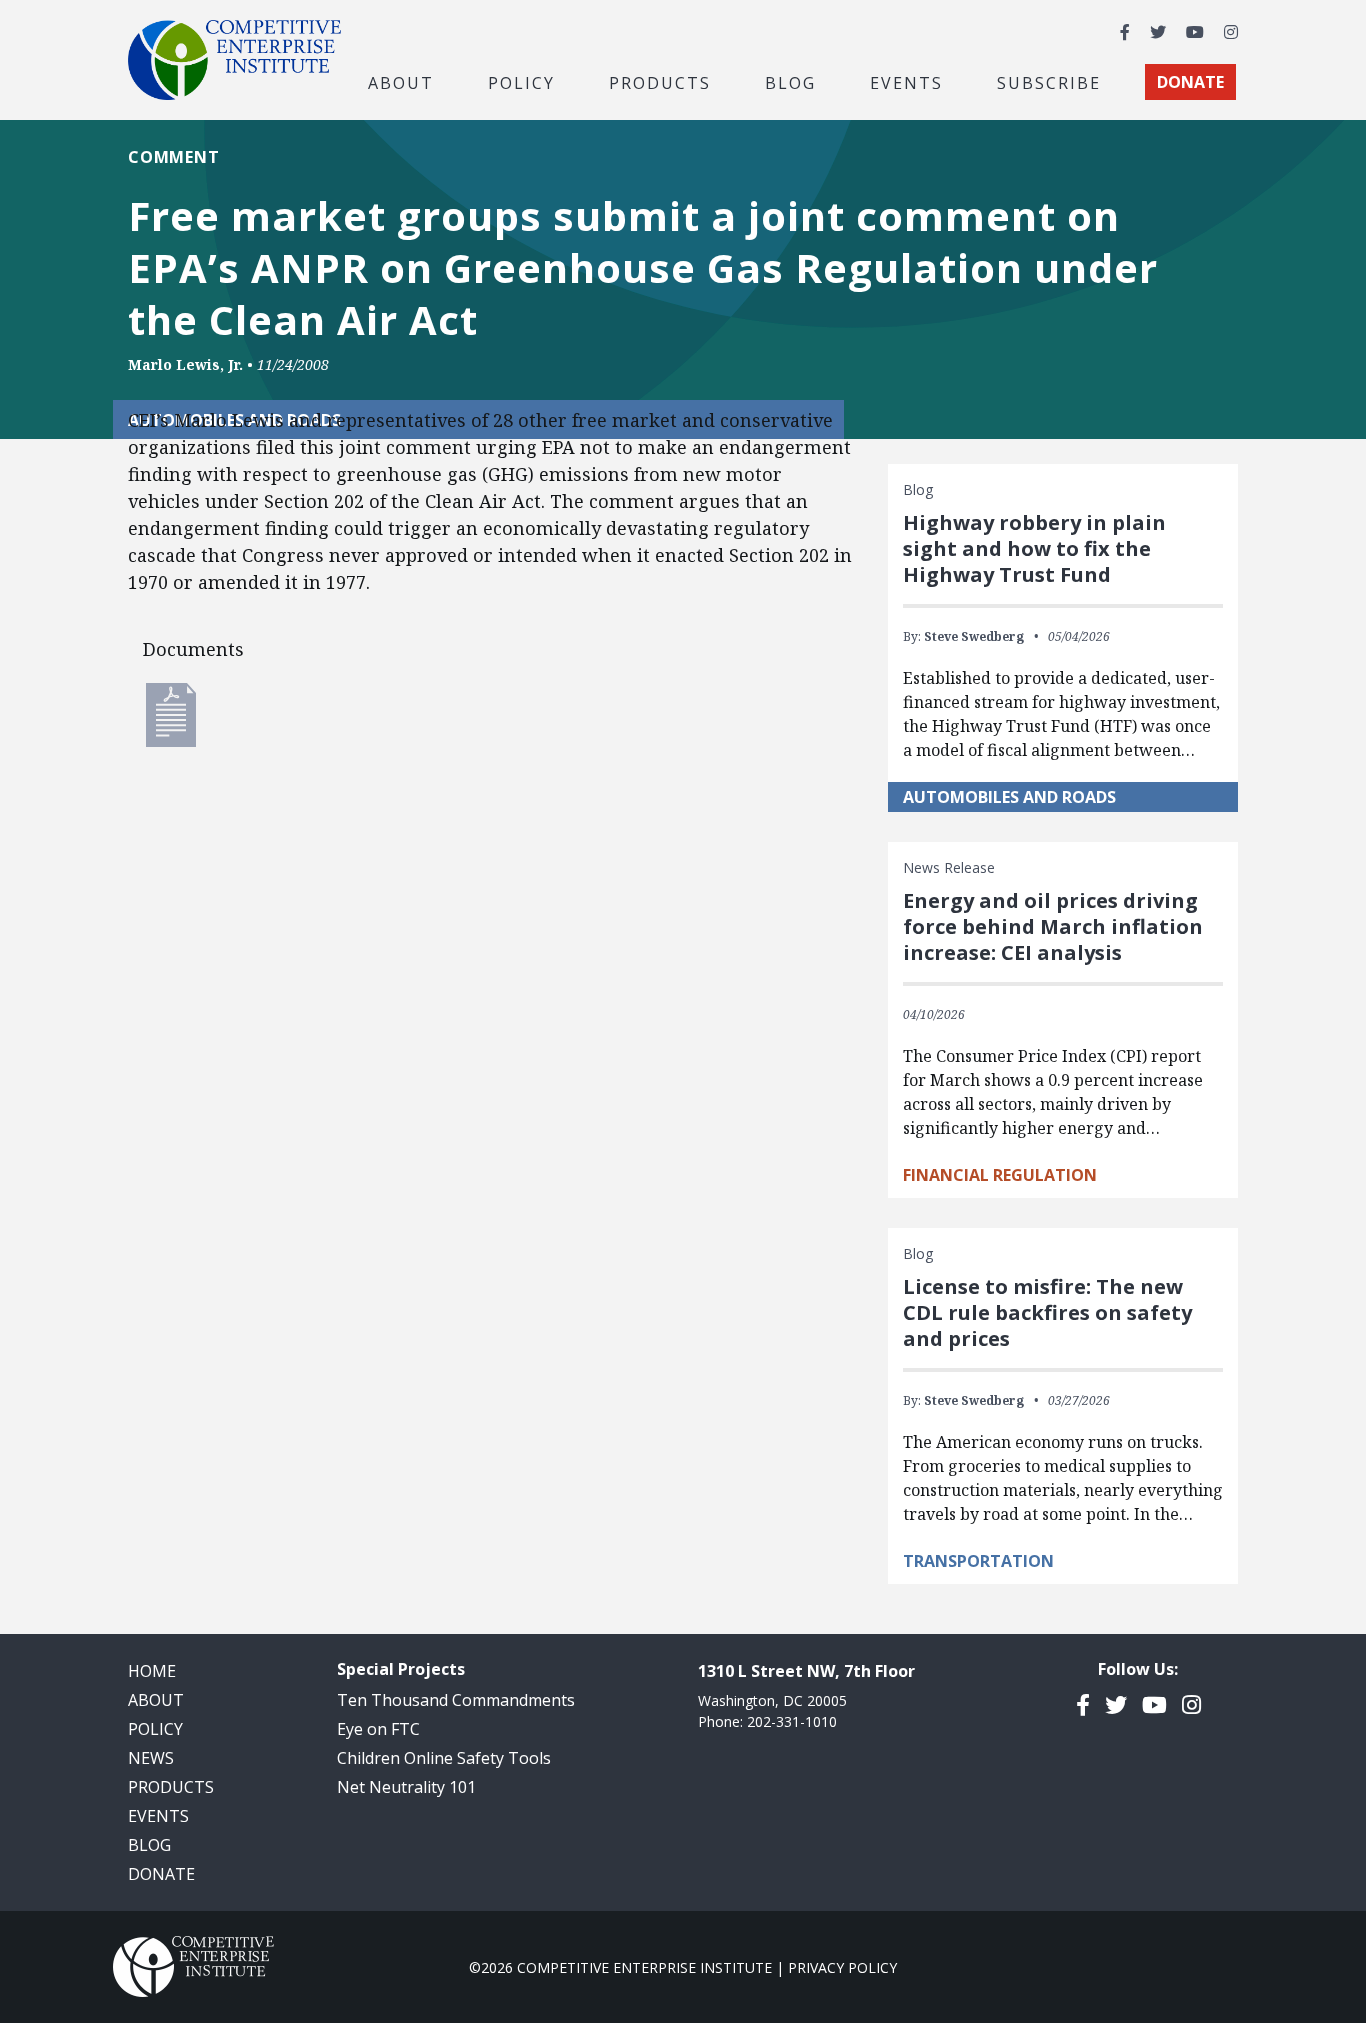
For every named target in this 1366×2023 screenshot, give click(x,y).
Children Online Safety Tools (444, 1758)
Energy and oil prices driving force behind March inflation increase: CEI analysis (1053, 926)
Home (152, 1671)
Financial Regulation (1000, 1175)
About (156, 1700)
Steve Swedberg (974, 636)
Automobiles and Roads (1009, 797)
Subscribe (1049, 82)
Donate (161, 1874)
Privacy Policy (842, 1967)
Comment (173, 157)
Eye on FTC (378, 1729)
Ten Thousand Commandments (456, 1700)
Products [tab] (660, 82)
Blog (790, 82)
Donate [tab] (1190, 82)
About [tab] (401, 82)
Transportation (978, 1561)
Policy (155, 1729)
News (151, 1758)
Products (171, 1787)
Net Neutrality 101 (406, 1787)
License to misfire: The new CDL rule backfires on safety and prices (1047, 1312)
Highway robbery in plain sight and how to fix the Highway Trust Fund (1034, 548)
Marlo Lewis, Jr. (185, 364)
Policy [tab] (521, 82)
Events (906, 82)
